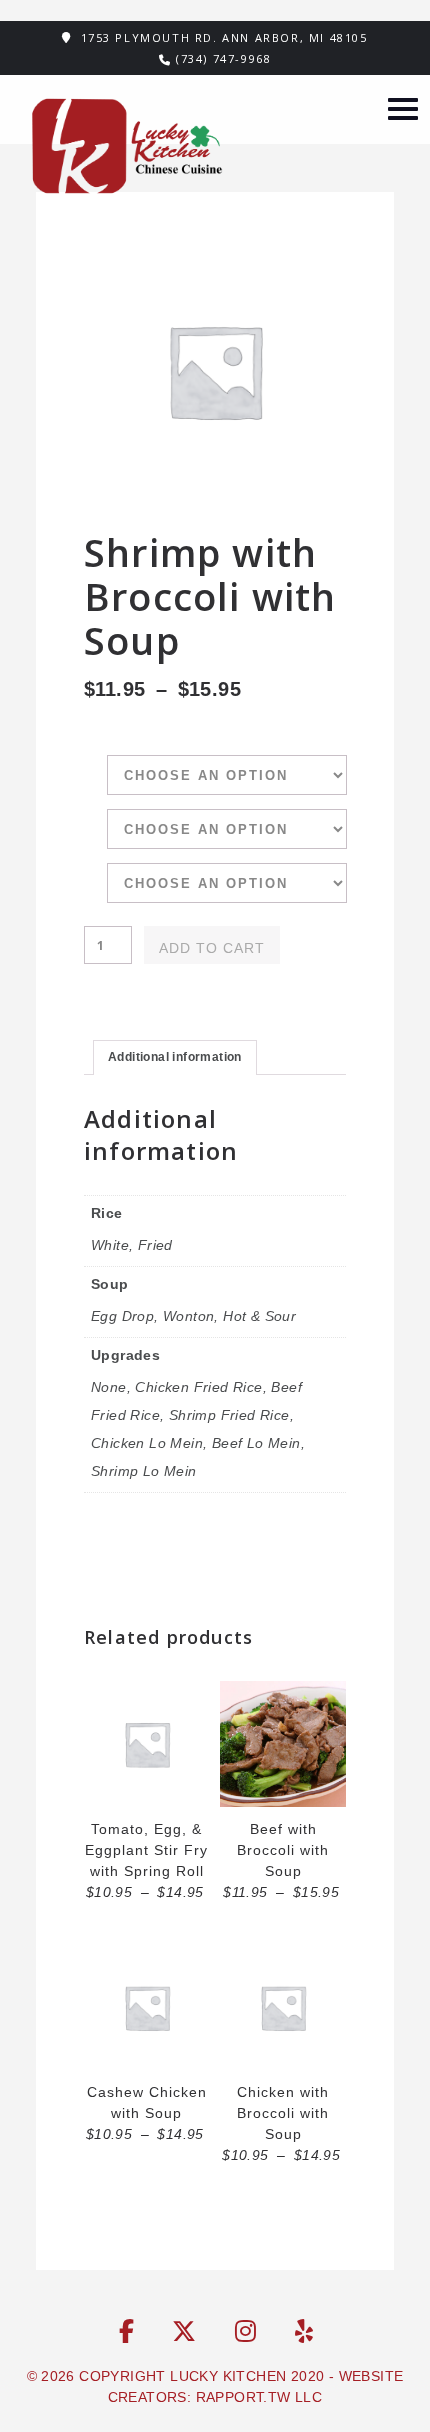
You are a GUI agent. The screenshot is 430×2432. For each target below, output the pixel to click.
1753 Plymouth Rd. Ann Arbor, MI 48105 (224, 37)
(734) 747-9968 (223, 58)
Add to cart (212, 948)
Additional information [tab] (175, 1057)
